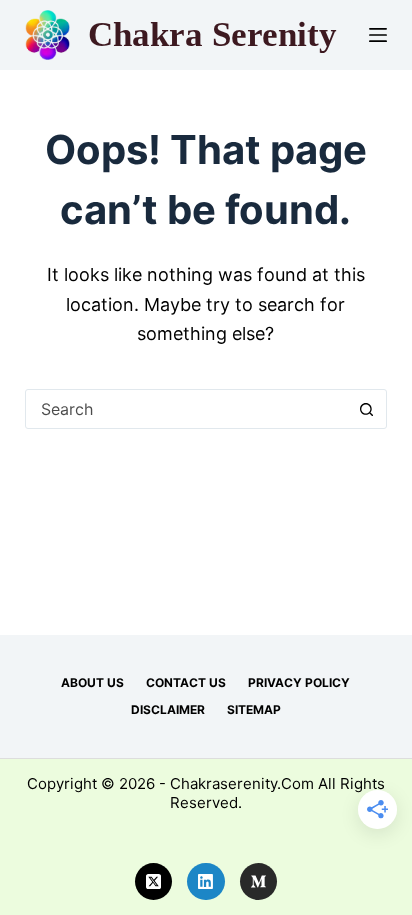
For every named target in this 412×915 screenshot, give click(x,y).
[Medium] (259, 882)
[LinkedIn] (206, 882)
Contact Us (186, 682)
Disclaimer (168, 709)
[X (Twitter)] (154, 882)
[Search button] (366, 409)
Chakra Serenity (212, 34)
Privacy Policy (299, 682)
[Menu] (378, 35)
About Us (92, 682)
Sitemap (254, 709)
